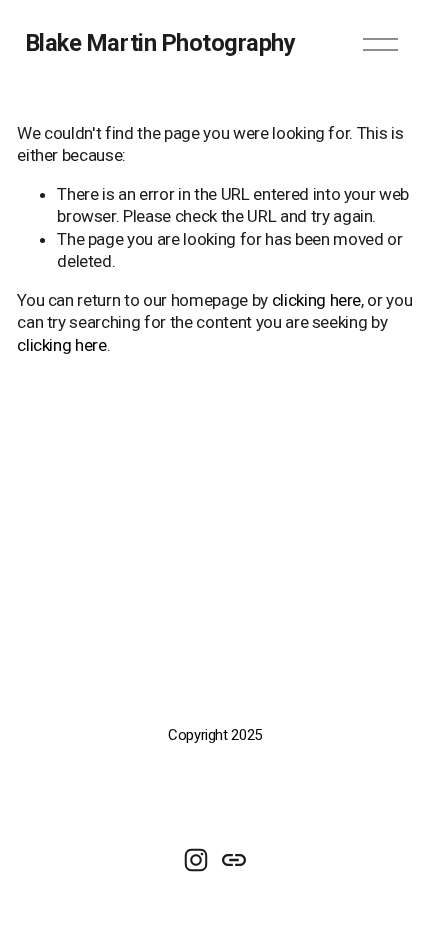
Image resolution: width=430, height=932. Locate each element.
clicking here (317, 300)
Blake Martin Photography (161, 43)
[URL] (234, 860)
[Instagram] (196, 860)
